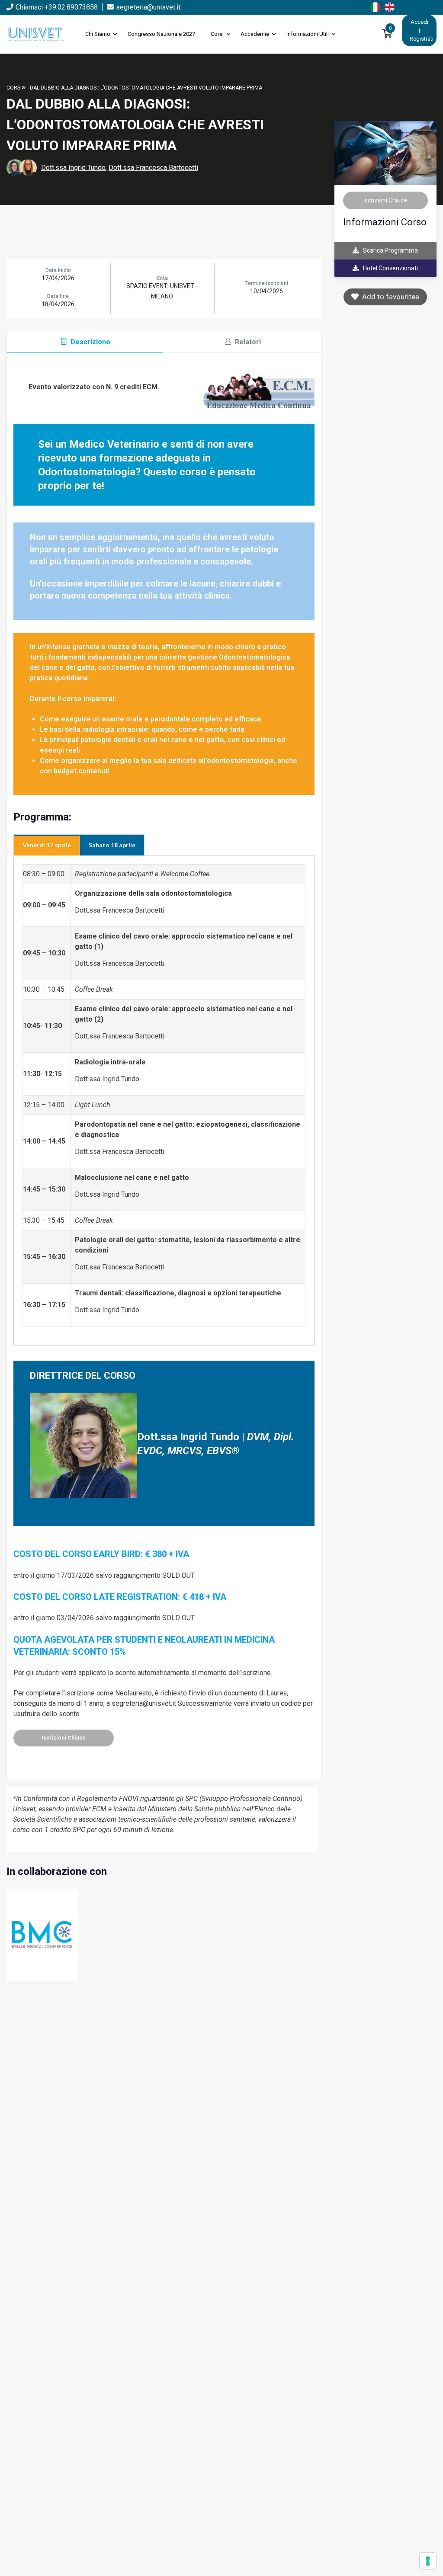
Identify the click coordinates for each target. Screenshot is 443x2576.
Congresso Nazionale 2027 (161, 34)
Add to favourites (389, 297)
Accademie (255, 34)
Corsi (217, 34)
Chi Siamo (98, 34)
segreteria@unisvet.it (148, 7)
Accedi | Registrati (422, 30)
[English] (392, 6)
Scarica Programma (390, 250)
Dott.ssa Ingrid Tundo (73, 168)
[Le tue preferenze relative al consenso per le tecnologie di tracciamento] (428, 2561)
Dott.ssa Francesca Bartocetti (153, 168)
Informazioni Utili (308, 34)
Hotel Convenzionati (390, 268)
